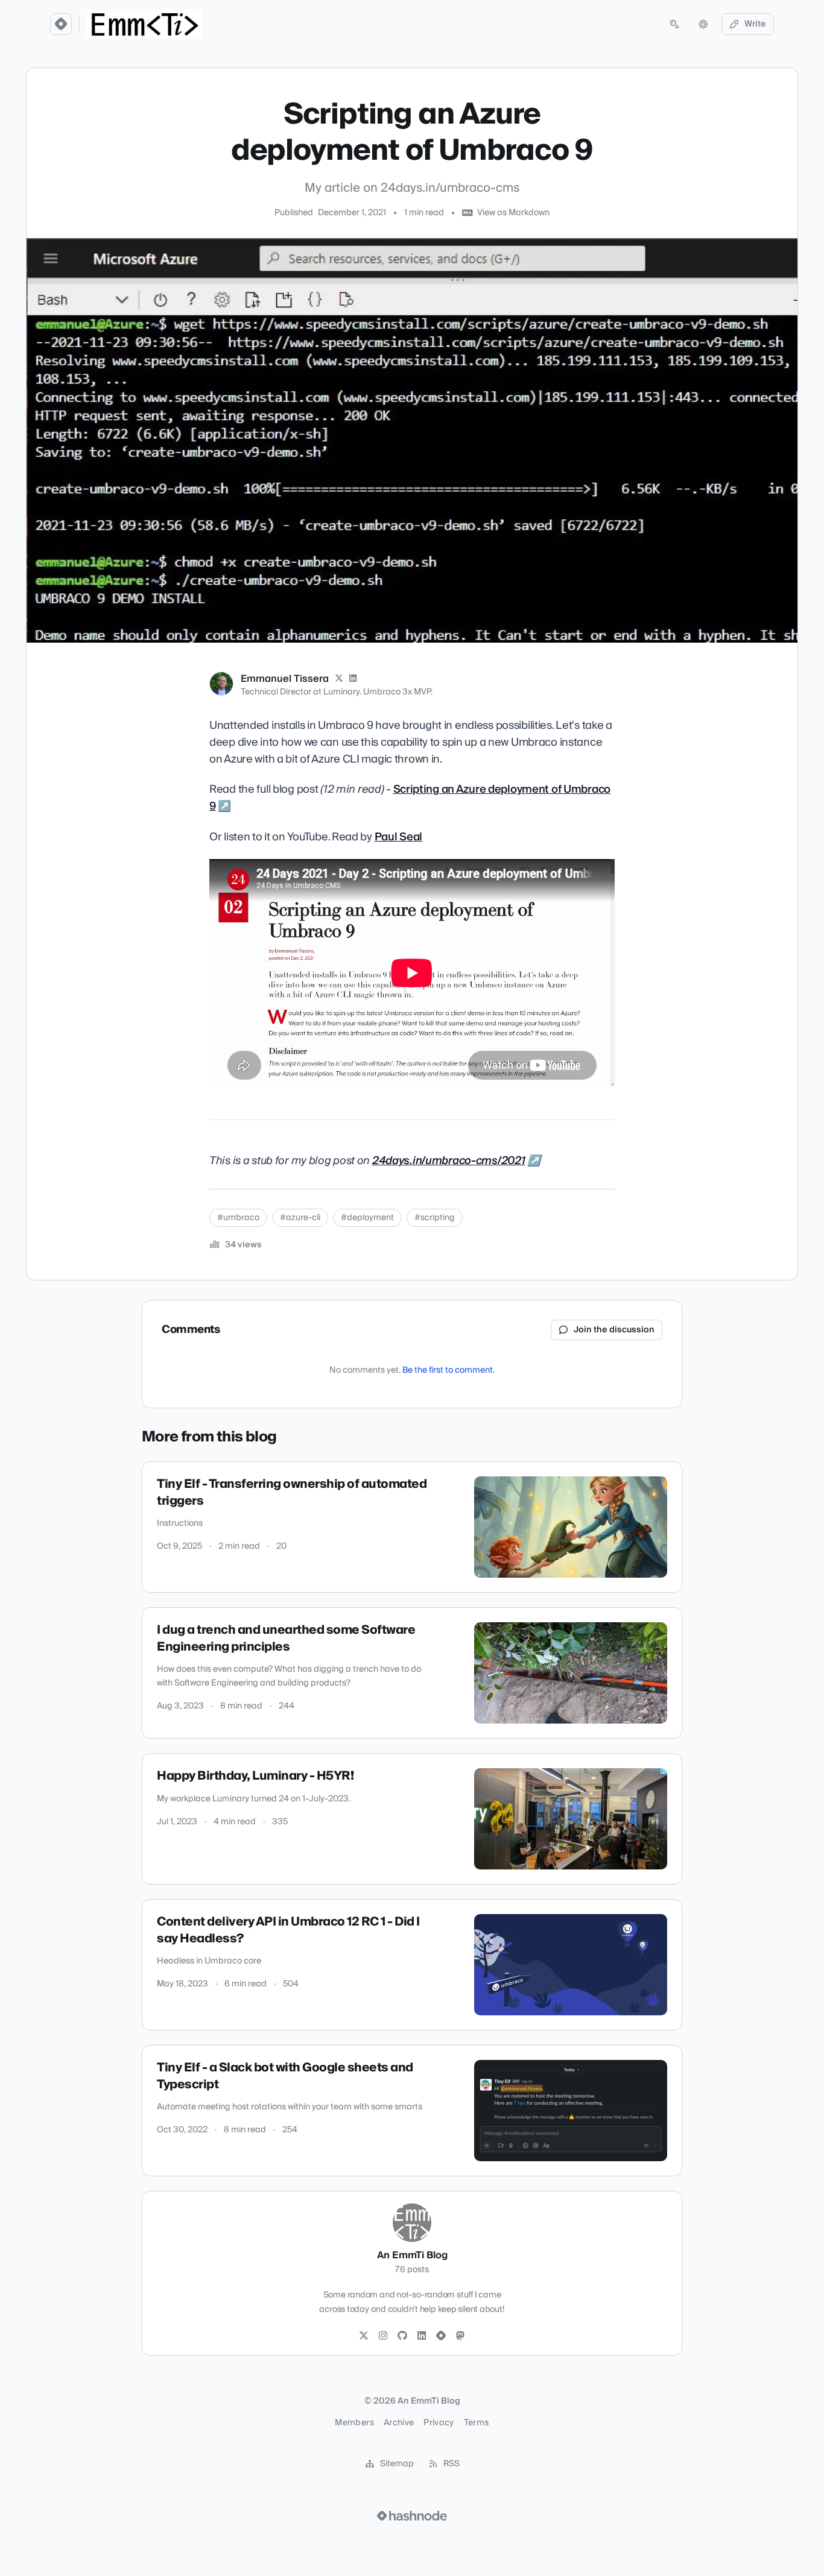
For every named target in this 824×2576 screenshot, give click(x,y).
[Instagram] (383, 2336)
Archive (399, 2423)
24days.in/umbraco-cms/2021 (449, 1161)
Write (755, 24)
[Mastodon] (460, 2336)
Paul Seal (398, 837)
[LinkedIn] (353, 679)
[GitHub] (402, 2336)
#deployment (367, 1218)
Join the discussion (614, 1330)
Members (354, 2423)
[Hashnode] (441, 2336)
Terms (477, 2423)
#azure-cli (300, 1218)
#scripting (435, 1218)
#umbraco (238, 1218)
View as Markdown (513, 213)
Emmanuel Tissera (285, 679)
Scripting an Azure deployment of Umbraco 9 (410, 798)
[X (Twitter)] (339, 679)
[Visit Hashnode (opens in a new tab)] (412, 2516)
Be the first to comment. (448, 1370)
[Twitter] (364, 2336)
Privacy (439, 2423)
